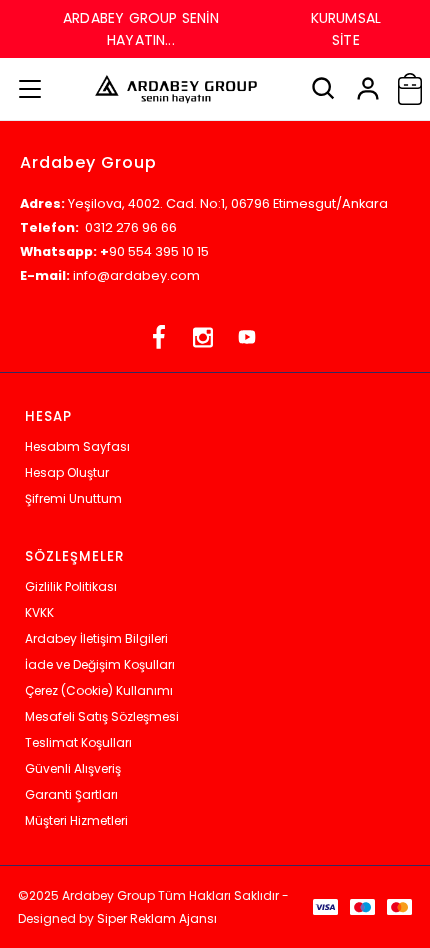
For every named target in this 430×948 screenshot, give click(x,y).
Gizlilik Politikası (71, 586)
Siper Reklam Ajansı (157, 918)
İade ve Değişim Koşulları (100, 664)
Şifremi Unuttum (73, 498)
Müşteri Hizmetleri (76, 820)
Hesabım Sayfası (77, 446)
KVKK (39, 612)
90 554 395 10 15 (159, 251)
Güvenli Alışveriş (73, 768)
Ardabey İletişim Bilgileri (96, 638)
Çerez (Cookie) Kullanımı (99, 690)
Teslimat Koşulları (78, 742)
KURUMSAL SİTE (346, 29)
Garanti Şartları (71, 794)
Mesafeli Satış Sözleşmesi (102, 716)
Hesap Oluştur (67, 472)
